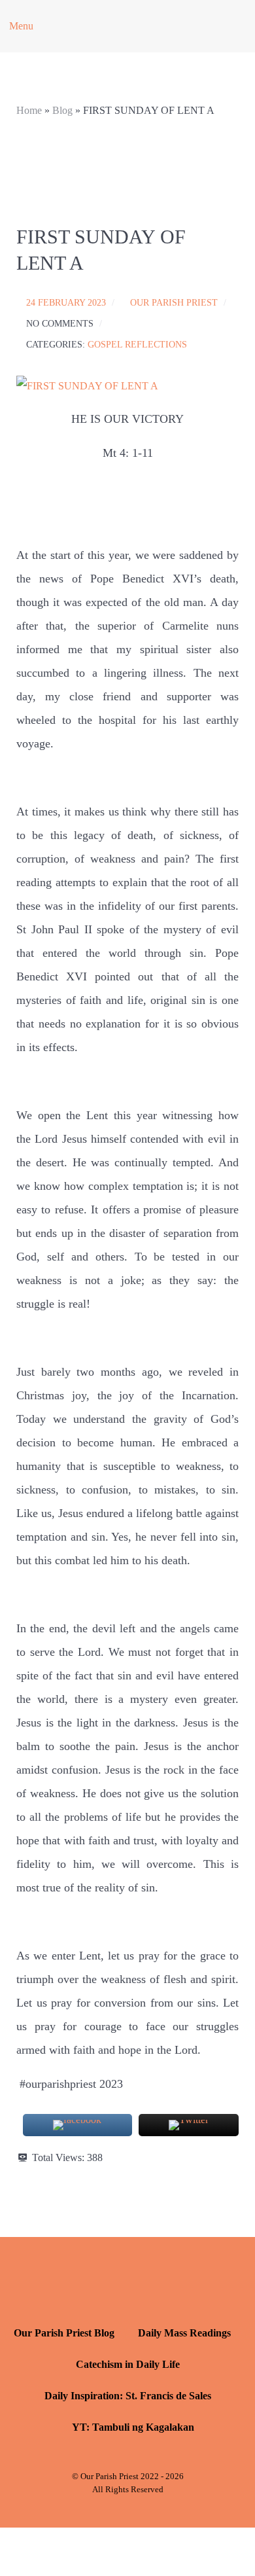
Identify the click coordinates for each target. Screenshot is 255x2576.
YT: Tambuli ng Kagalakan (133, 2427)
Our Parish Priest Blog (64, 2333)
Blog (62, 110)
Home (29, 110)
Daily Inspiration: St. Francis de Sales (128, 2396)
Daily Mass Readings (184, 2333)
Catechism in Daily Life (128, 2364)
